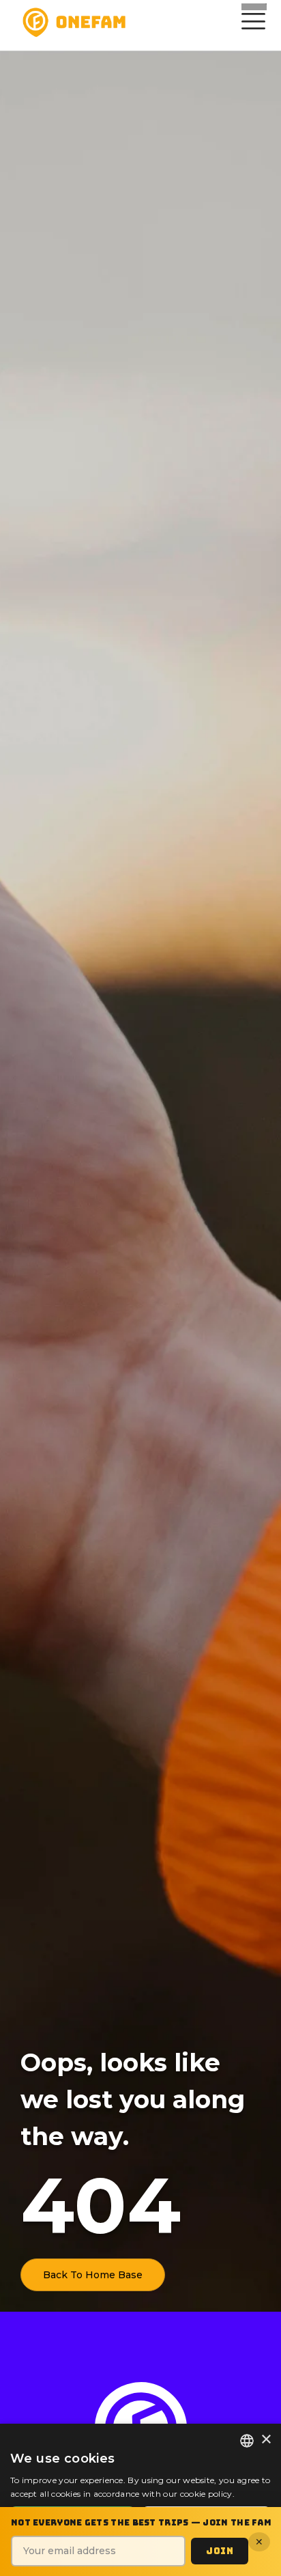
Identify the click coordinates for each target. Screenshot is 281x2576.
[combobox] (247, 2441)
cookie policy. (207, 2494)
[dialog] (140, 2500)
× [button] (266, 2440)
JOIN (220, 2551)
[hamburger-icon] (251, 23)
